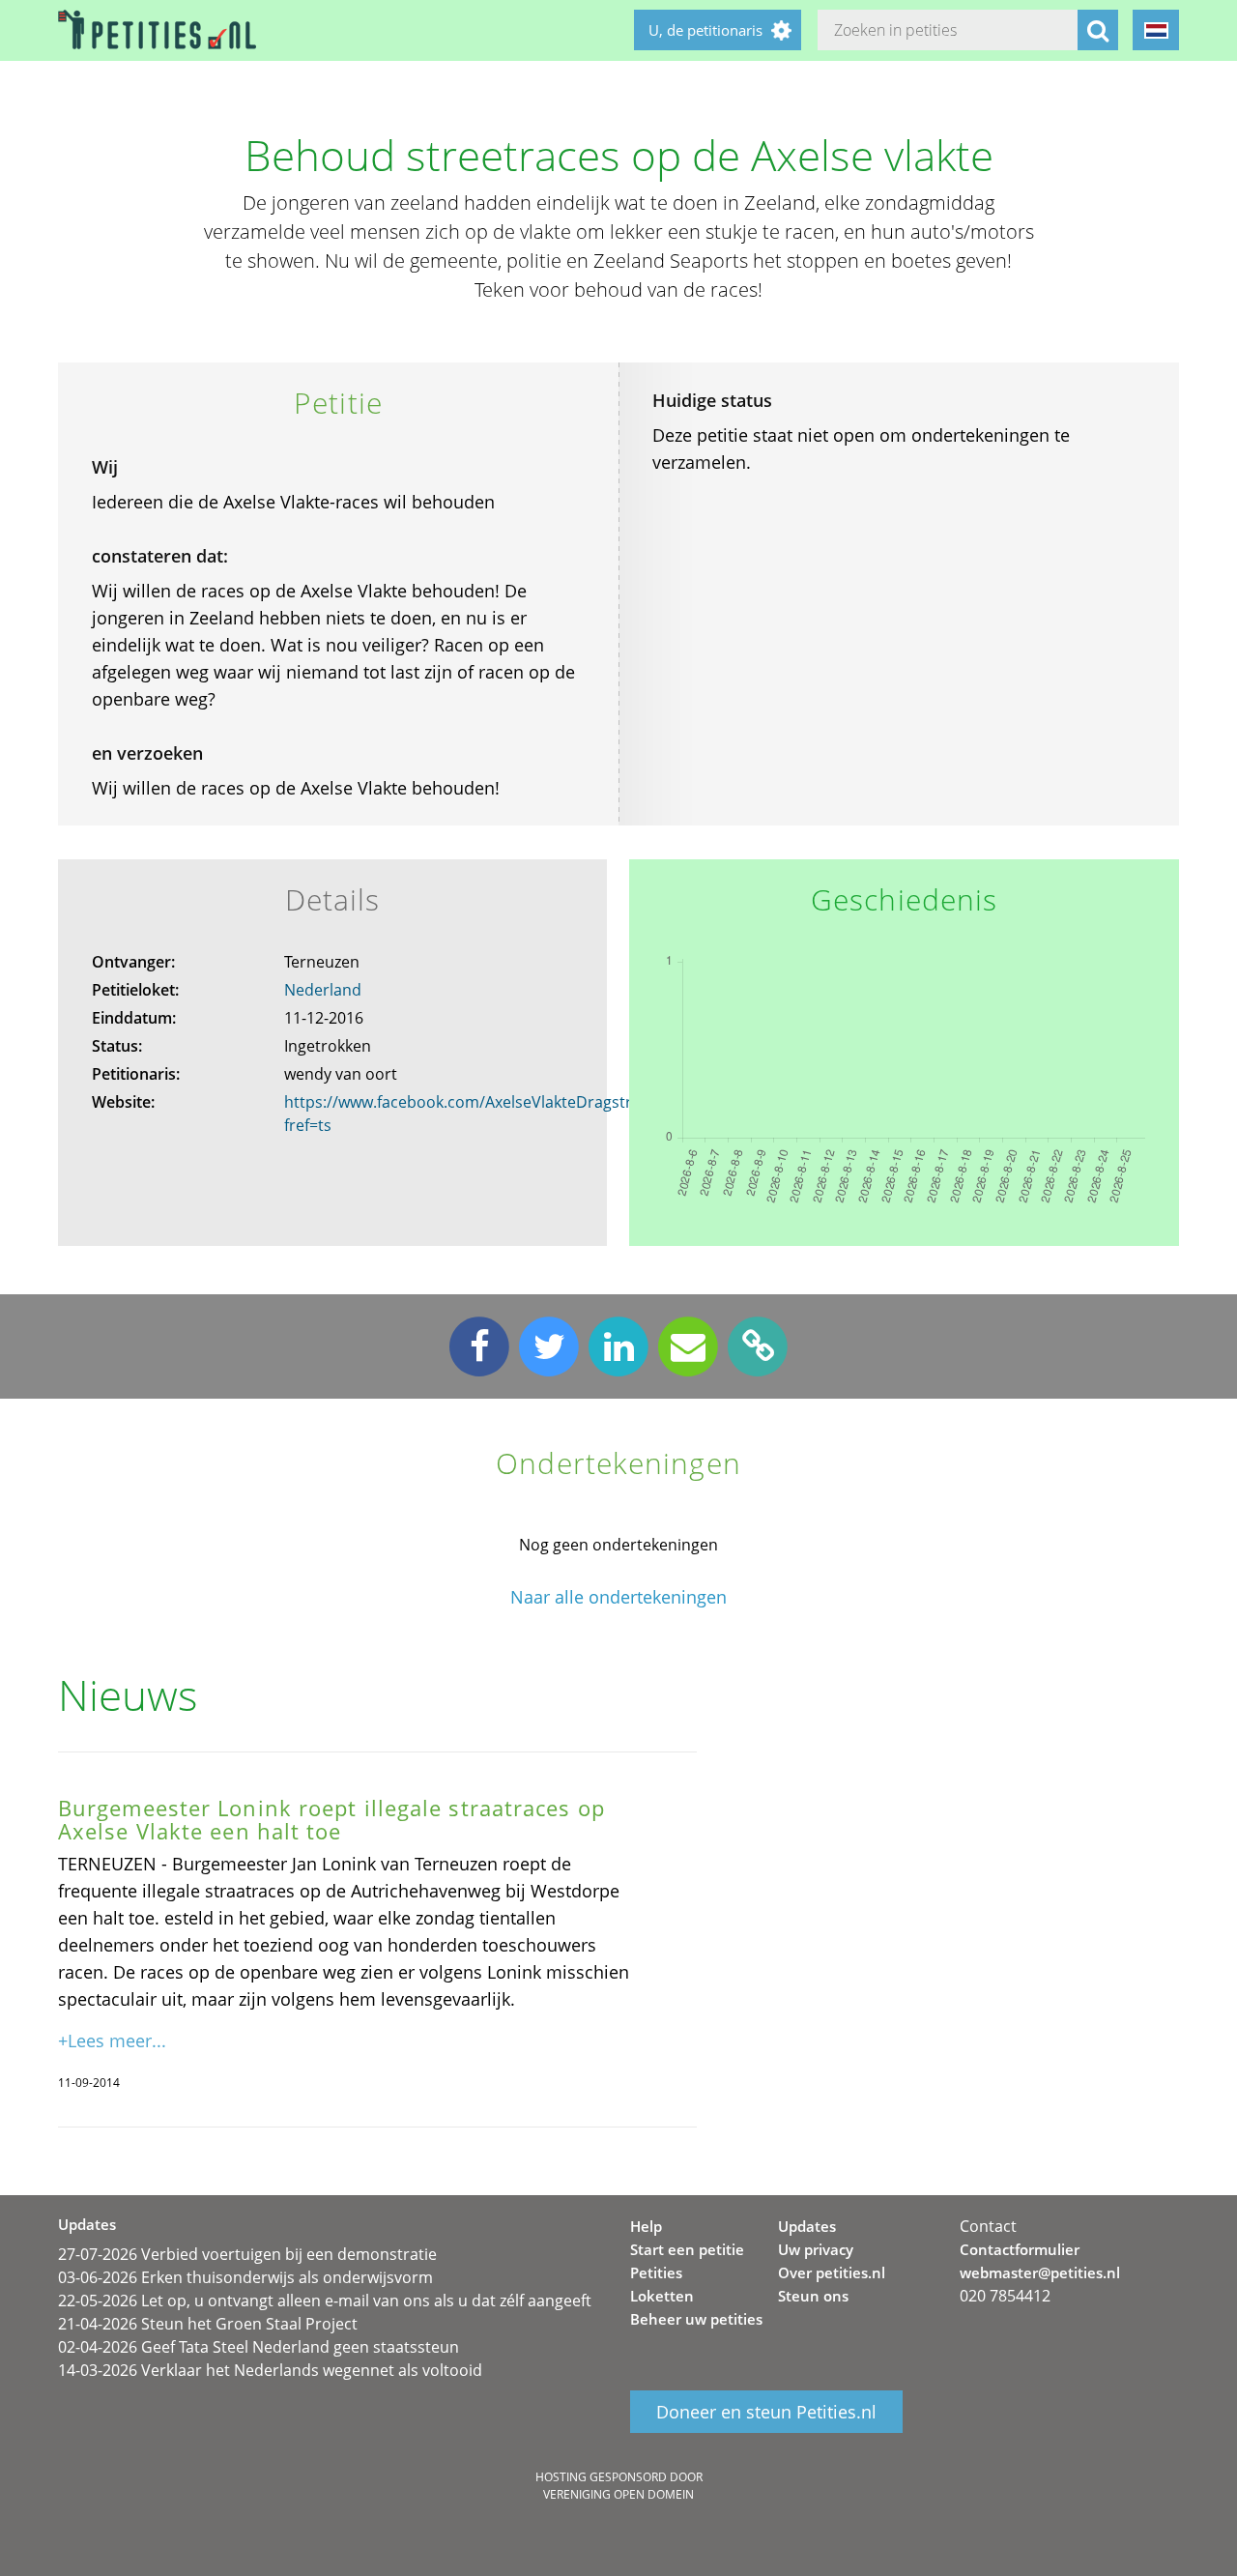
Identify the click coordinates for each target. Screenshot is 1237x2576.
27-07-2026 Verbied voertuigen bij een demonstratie (247, 2254)
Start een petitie (687, 2249)
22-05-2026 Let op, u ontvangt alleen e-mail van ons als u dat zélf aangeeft (325, 2301)
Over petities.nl (832, 2272)
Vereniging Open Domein (618, 2494)
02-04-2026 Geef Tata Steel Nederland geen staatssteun (259, 2347)
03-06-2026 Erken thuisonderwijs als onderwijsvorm (245, 2277)
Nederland (323, 990)
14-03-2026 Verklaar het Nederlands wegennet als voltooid (270, 2370)
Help (646, 2226)
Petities (656, 2272)
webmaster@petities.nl (1040, 2272)
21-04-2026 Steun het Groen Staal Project (208, 2324)
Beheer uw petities (696, 2319)
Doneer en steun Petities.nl (766, 2412)
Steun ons (813, 2296)
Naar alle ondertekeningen (618, 1597)
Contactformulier (1020, 2249)
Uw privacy (816, 2249)
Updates (807, 2226)
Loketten (662, 2296)
